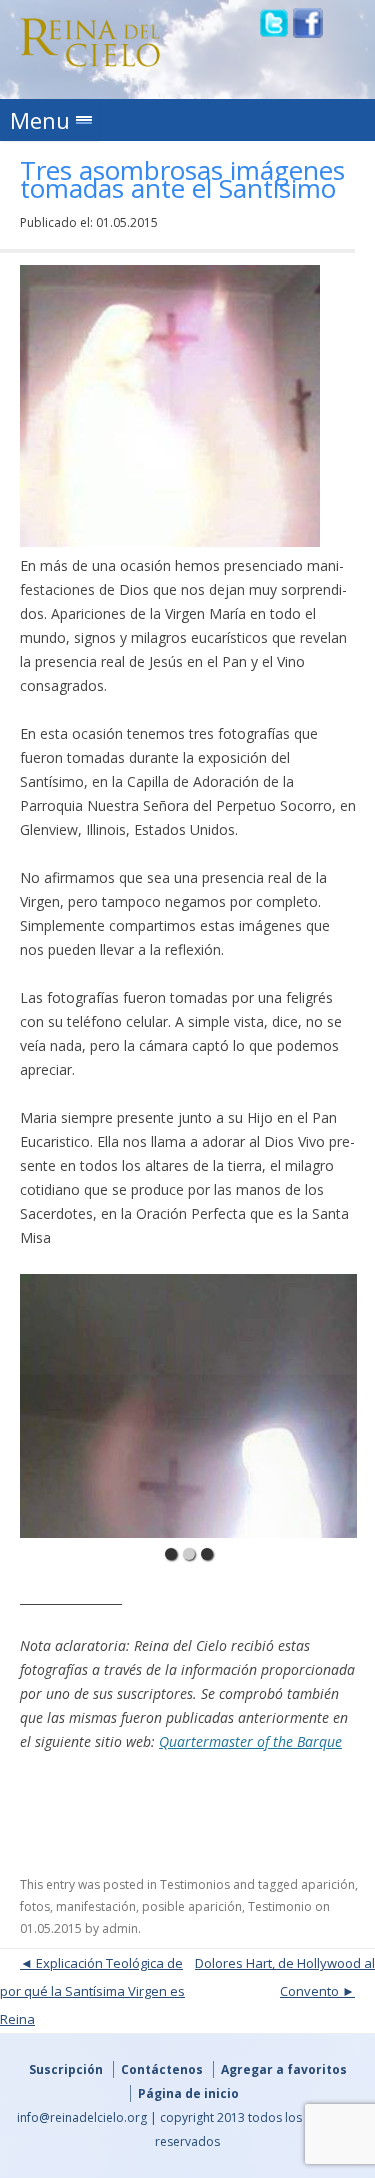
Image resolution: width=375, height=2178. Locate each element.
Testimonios (195, 1884)
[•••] (189, 1406)
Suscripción (66, 2069)
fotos (35, 1906)
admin (120, 1928)
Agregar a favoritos (284, 2069)
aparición (328, 1884)
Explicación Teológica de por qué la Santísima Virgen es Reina (92, 1991)
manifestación (96, 1906)
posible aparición (192, 1906)
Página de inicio (188, 2093)
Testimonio (280, 1906)
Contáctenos (162, 2069)
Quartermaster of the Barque (250, 1741)
